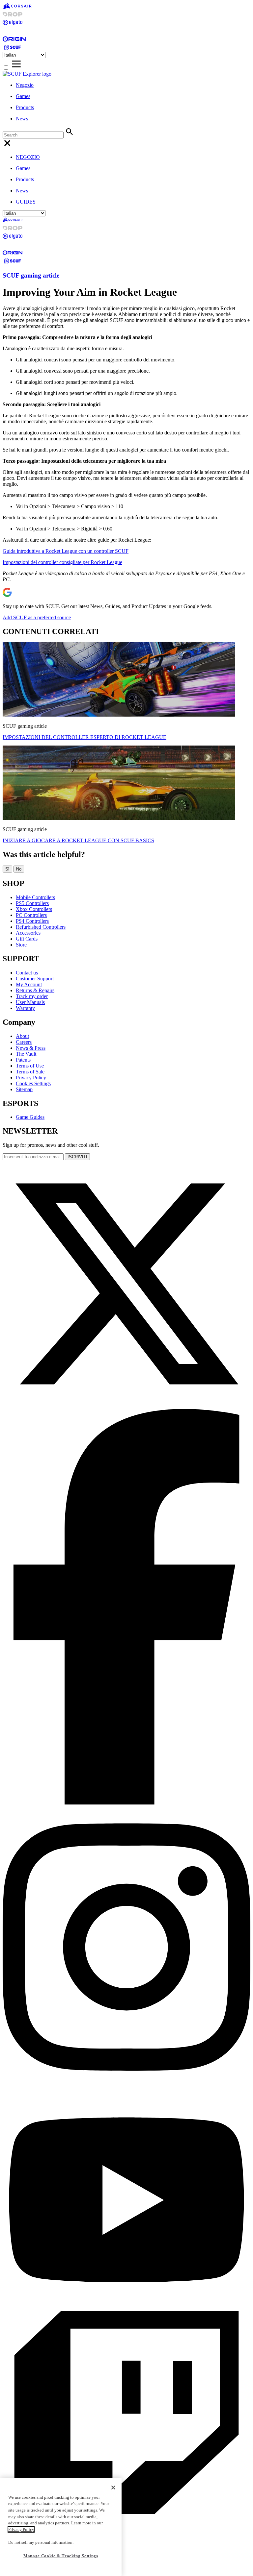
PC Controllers (31, 915)
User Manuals (30, 1002)
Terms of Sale (30, 1072)
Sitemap (24, 1089)
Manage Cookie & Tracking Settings (61, 2556)
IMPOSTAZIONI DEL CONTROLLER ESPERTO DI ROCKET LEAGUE (84, 737)
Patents (23, 1060)
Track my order (32, 996)
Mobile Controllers (35, 897)
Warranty (25, 1008)
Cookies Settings (33, 1083)
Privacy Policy (31, 1078)
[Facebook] (126, 1803)
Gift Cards (27, 939)
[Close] (113, 2488)
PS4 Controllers (32, 921)
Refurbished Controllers (41, 927)
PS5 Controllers (32, 903)
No (19, 869)
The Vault (26, 1054)
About (22, 1036)
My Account (29, 984)
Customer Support (35, 979)
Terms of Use (30, 1066)
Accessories (28, 933)
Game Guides (30, 1117)
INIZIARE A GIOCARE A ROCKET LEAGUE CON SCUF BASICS (78, 840)
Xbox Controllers (34, 909)
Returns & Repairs (35, 990)
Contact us (27, 973)
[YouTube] (126, 2308)
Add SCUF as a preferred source (37, 617)
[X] (126, 1406)
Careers (24, 1042)
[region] (61, 2527)
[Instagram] (126, 2087)
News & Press (31, 1048)
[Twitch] (126, 2556)
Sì (7, 869)
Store (21, 945)
